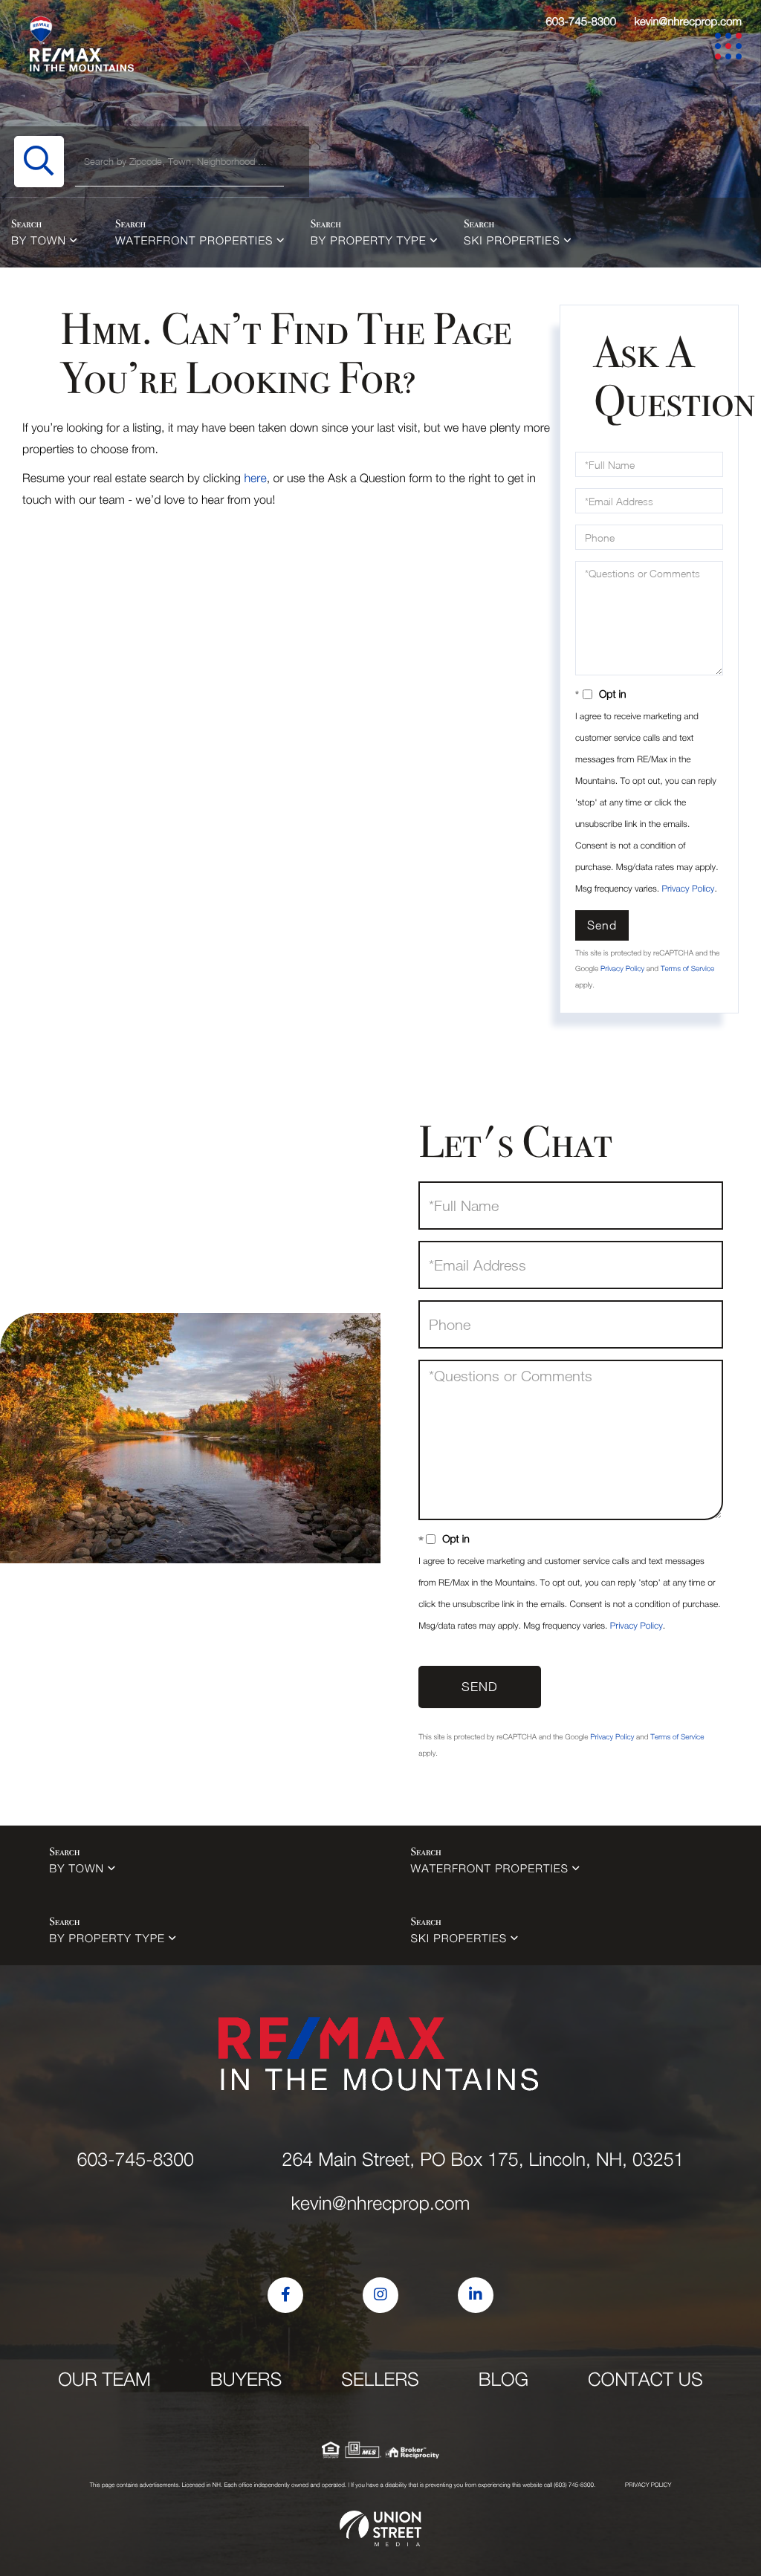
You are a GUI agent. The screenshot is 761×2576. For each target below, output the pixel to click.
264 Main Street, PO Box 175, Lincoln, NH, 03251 (483, 2160)
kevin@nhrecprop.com (688, 22)
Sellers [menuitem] (380, 2379)
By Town (39, 241)
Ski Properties (512, 241)
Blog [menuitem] (503, 2379)
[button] (39, 162)
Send (602, 925)
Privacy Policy (688, 888)
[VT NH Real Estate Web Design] (380, 2528)
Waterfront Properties (194, 241)
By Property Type (369, 241)
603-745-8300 (581, 22)
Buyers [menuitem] (246, 2379)
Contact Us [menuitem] (645, 2379)
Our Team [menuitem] (104, 2379)
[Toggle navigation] (731, 49)
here (255, 478)
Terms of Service (687, 969)
